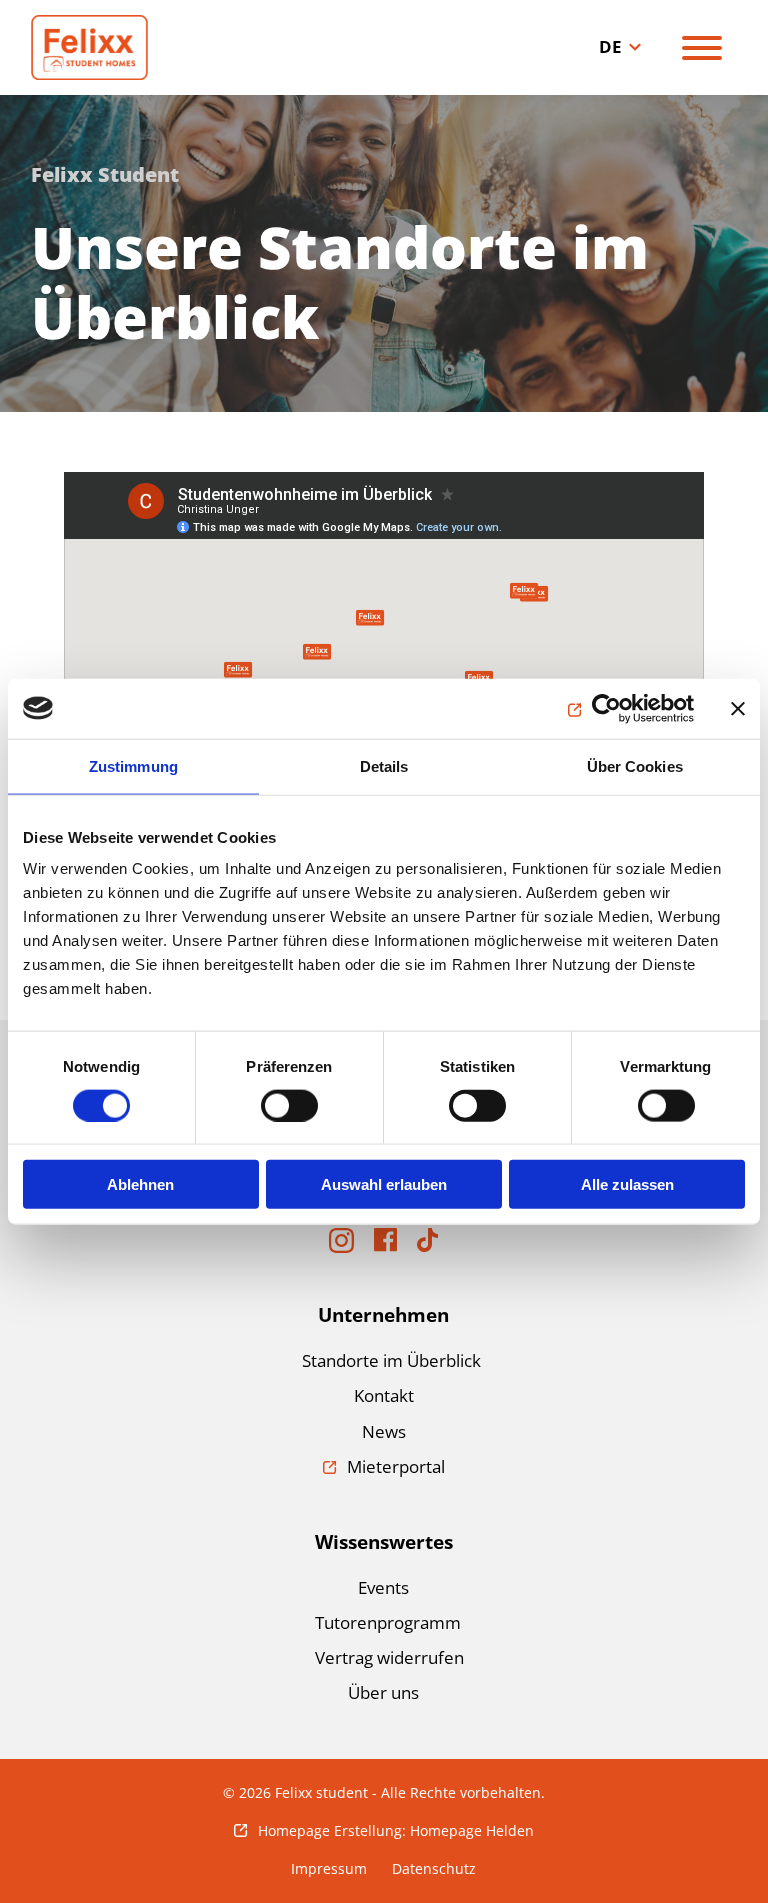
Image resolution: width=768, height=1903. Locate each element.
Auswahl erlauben (384, 1184)
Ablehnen (140, 1184)
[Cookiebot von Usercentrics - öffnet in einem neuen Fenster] (606, 708)
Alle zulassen (627, 1184)
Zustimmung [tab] (133, 765)
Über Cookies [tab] (635, 765)
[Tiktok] (427, 1245)
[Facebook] (385, 1245)
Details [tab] (384, 765)
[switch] (289, 1105)
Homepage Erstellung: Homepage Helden (396, 1830)
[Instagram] (341, 1246)
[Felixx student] (121, 47)
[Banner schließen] (738, 708)
